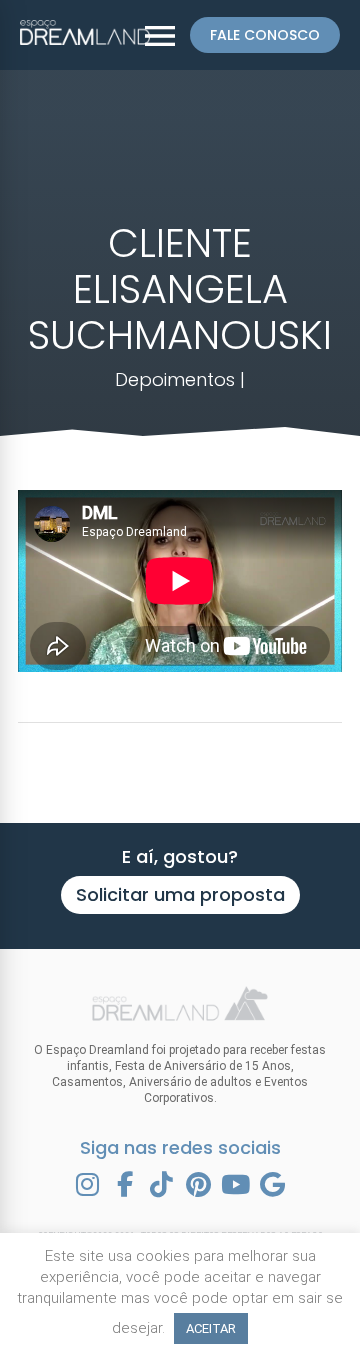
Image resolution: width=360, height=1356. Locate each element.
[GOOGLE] (273, 1185)
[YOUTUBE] (236, 1185)
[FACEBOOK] (125, 1185)
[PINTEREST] (199, 1185)
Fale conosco (265, 35)
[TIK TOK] (162, 1185)
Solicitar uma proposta (180, 894)
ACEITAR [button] (211, 1328)
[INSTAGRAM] (88, 1185)
